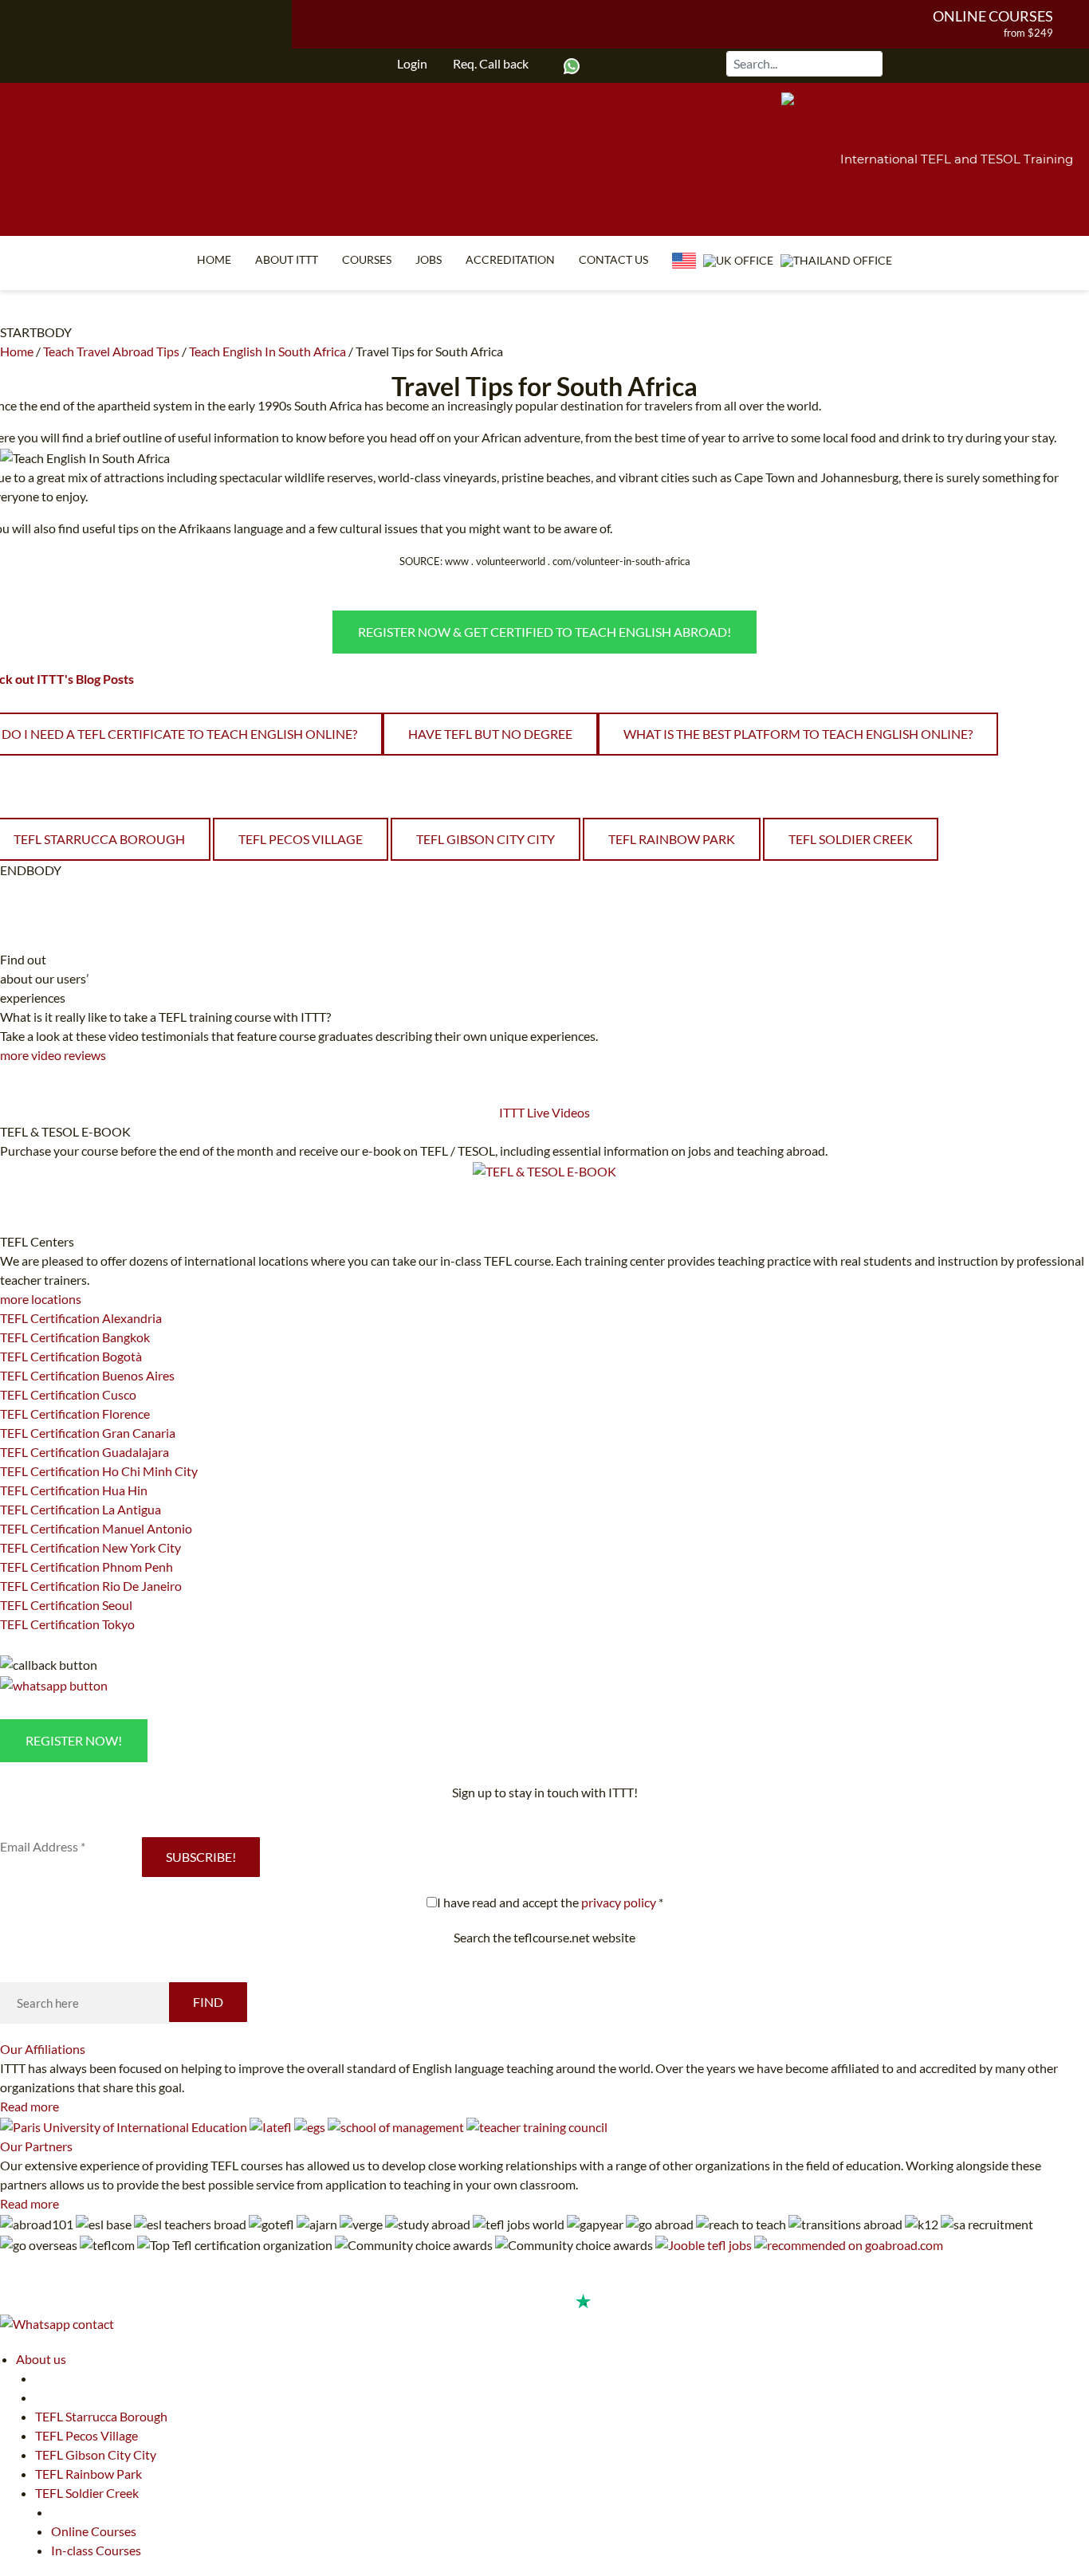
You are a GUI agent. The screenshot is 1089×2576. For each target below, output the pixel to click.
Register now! (74, 1740)
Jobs (429, 259)
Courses (367, 259)
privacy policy (619, 1902)
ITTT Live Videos (544, 1112)
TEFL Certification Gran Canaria (88, 1433)
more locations (41, 1299)
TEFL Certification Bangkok (75, 1337)
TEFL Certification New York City (90, 1547)
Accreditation (510, 259)
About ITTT (287, 259)
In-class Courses (96, 2550)
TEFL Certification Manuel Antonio (96, 1528)
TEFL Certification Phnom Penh (86, 1567)
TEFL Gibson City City (486, 839)
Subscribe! (201, 1857)
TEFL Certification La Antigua (81, 1509)
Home (214, 259)
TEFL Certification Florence (75, 1414)
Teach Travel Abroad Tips (111, 351)
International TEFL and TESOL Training (957, 159)
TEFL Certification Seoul (66, 1605)
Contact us (613, 259)
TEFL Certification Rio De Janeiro (91, 1586)
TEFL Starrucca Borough (101, 2416)
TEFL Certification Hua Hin (74, 1490)
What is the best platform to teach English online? (798, 734)
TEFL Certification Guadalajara (85, 1452)
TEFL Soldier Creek (851, 839)
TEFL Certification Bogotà (71, 1356)
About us (41, 2359)
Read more (29, 2106)
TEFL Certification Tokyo (67, 1624)
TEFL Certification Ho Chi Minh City (99, 1471)
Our (43, 2049)
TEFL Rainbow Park (672, 839)
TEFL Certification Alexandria (81, 1318)
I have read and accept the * (550, 1902)
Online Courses (993, 16)
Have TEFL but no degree (490, 734)
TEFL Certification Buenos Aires (87, 1375)
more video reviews (53, 1055)
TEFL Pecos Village (301, 839)
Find (208, 2002)
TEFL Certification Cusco (68, 1394)
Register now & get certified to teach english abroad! (544, 632)
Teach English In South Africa (267, 351)
